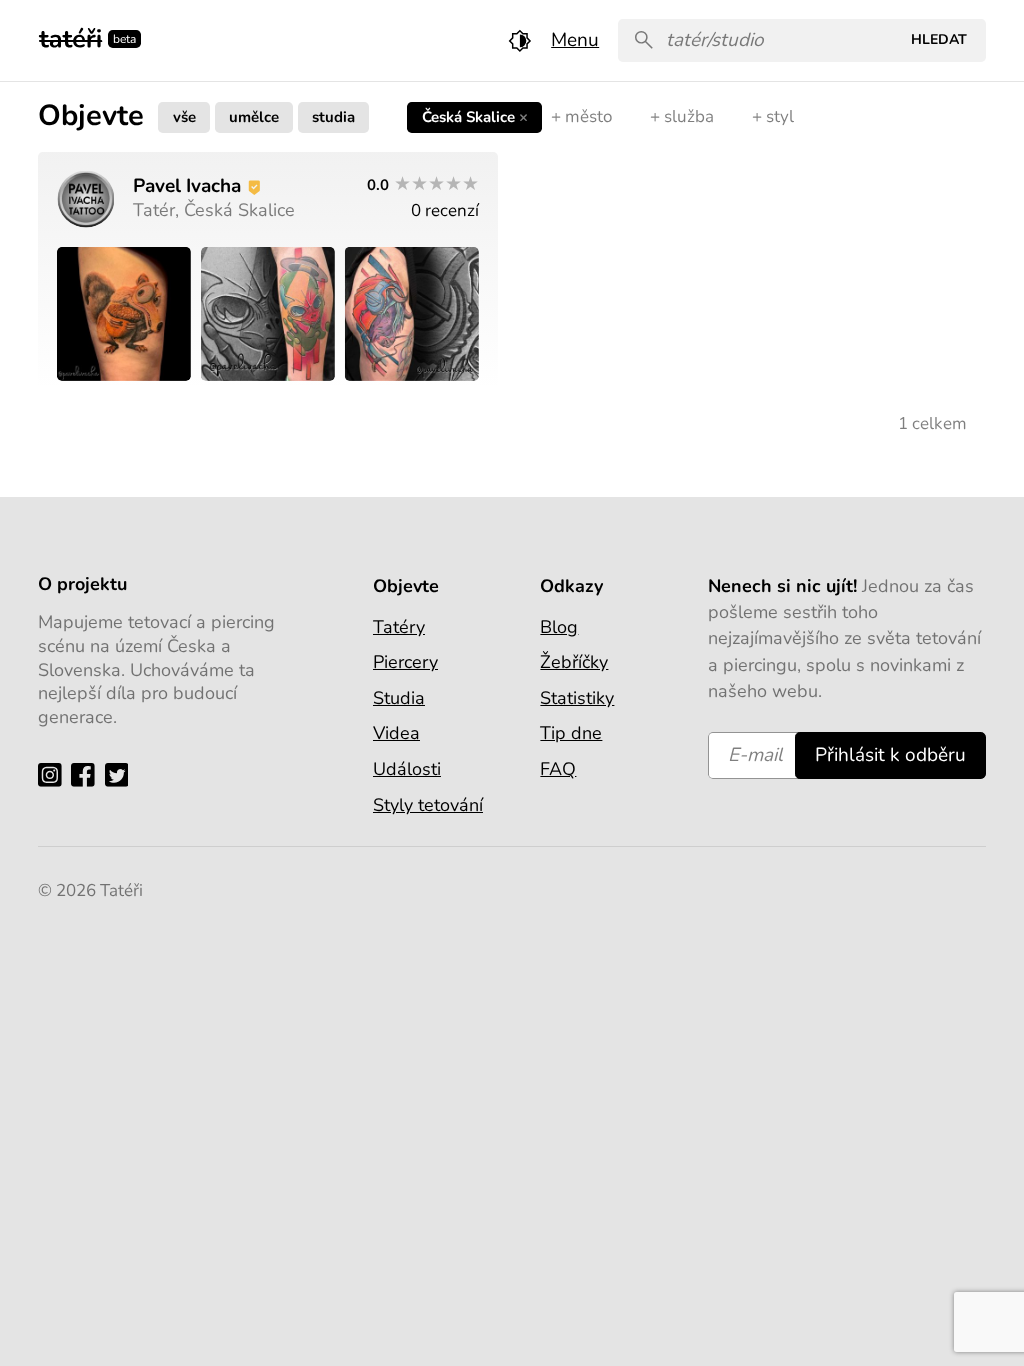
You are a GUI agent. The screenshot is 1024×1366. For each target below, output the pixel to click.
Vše (184, 116)
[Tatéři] (70, 36)
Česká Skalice (475, 116)
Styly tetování (428, 805)
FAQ (558, 769)
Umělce (254, 116)
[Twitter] (121, 773)
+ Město (581, 116)
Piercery (405, 662)
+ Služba (682, 116)
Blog (559, 627)
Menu (575, 40)
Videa (396, 733)
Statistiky (577, 698)
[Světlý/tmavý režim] (520, 40)
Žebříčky (574, 662)
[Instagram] (54, 773)
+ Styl (773, 116)
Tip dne (571, 733)
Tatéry (399, 627)
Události (407, 769)
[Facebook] (87, 773)
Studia (333, 116)
